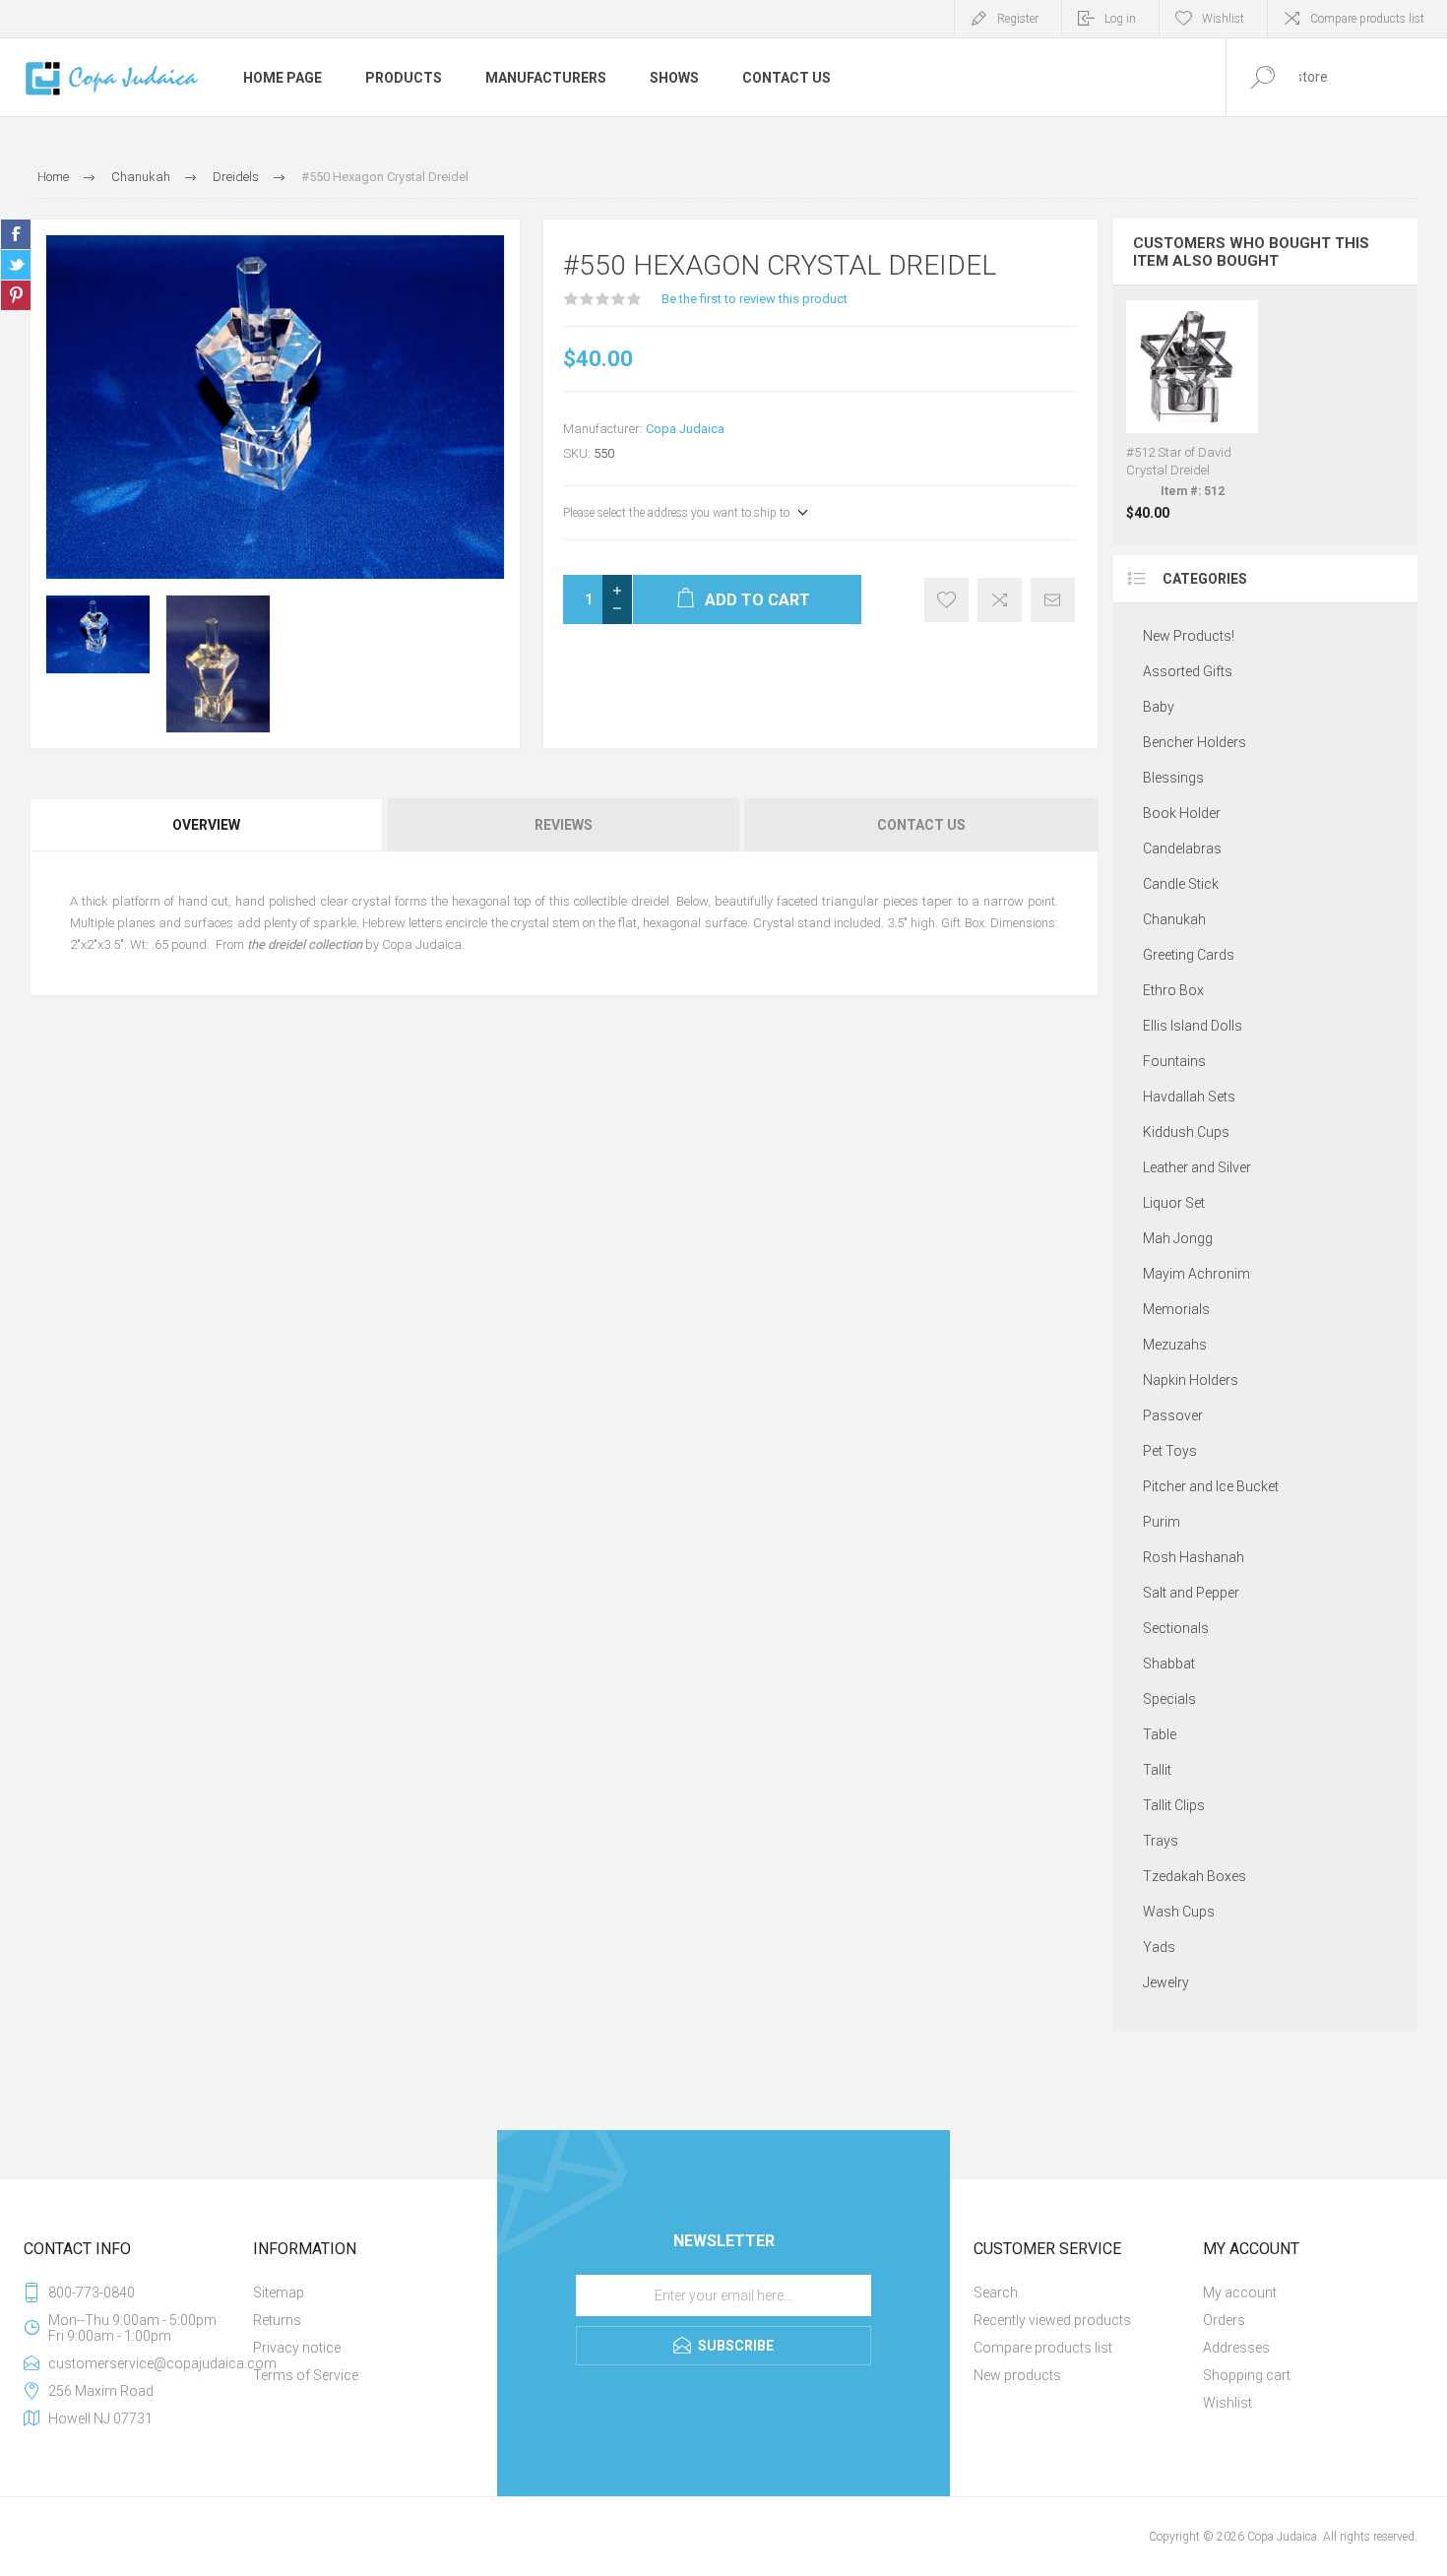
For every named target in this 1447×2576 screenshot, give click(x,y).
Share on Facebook (16, 234)
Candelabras (1182, 848)
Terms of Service (306, 2375)
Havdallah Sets (1189, 1097)
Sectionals (1176, 1628)
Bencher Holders (1195, 742)
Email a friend (1053, 600)
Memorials (1176, 1309)
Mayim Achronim (1196, 1274)
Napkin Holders (1191, 1380)
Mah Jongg (1178, 1238)
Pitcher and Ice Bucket (1211, 1486)
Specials (1169, 1699)
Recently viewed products (1052, 2320)
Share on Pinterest (16, 295)
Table (1160, 1734)
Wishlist (1227, 2403)
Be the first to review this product (755, 299)
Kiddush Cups (1186, 1132)
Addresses (1236, 2348)
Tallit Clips (1174, 1805)
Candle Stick (1181, 884)
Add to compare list (1000, 600)
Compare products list (1367, 19)
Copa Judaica (685, 429)
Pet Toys (1170, 1451)
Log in (1120, 19)
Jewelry (1166, 1982)
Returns (277, 2320)
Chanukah (1174, 919)
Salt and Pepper (1191, 1593)
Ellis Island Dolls (1193, 1026)
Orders (1224, 2320)
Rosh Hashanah (1194, 1557)
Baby (1159, 707)
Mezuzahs (1175, 1345)
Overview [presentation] (206, 825)
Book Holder (1182, 813)
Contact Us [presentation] (921, 825)
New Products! (1189, 636)
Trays (1161, 1841)
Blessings (1173, 778)
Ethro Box (1173, 990)
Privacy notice (297, 2348)
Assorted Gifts (1188, 671)
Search (996, 2293)
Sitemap (279, 2293)
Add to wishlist (946, 600)
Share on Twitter (16, 265)
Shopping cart (1247, 2375)
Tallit (1157, 1770)
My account (1240, 2293)
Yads (1159, 1947)
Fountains (1174, 1061)
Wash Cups (1179, 1912)
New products (1017, 2375)
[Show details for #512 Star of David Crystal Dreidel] (1193, 410)
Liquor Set (1174, 1203)
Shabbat (1169, 1664)
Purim (1162, 1522)
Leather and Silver (1197, 1167)
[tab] (208, 825)
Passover (1173, 1415)
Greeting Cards (1189, 955)
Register (1018, 19)
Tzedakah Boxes (1195, 1876)
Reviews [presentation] (564, 825)
